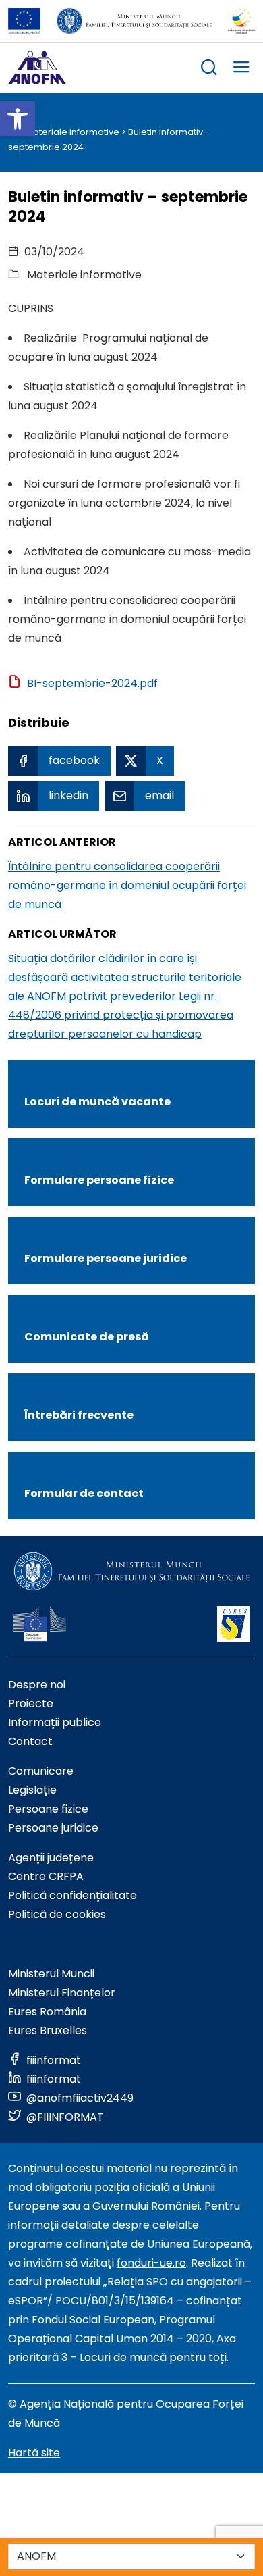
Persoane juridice (53, 1828)
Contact (30, 1741)
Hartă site (34, 2453)
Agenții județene (51, 1858)
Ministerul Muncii (51, 1974)
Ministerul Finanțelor (62, 1993)
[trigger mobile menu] (241, 69)
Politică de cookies (57, 1914)
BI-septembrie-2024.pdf (92, 683)
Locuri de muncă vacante (97, 1102)
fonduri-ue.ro (151, 2263)
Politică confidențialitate (72, 1895)
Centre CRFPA (46, 1876)
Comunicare (41, 1771)
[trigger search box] (209, 69)
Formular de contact (84, 1493)
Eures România (47, 2012)
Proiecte (31, 1703)
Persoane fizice (48, 1809)
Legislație (32, 1790)
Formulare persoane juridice (106, 1258)
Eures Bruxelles (48, 2030)
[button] (18, 119)
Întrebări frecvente (79, 1415)
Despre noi (37, 1685)
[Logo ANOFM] (37, 68)
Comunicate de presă (87, 1337)
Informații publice (55, 1722)
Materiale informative (72, 132)
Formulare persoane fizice (99, 1180)
